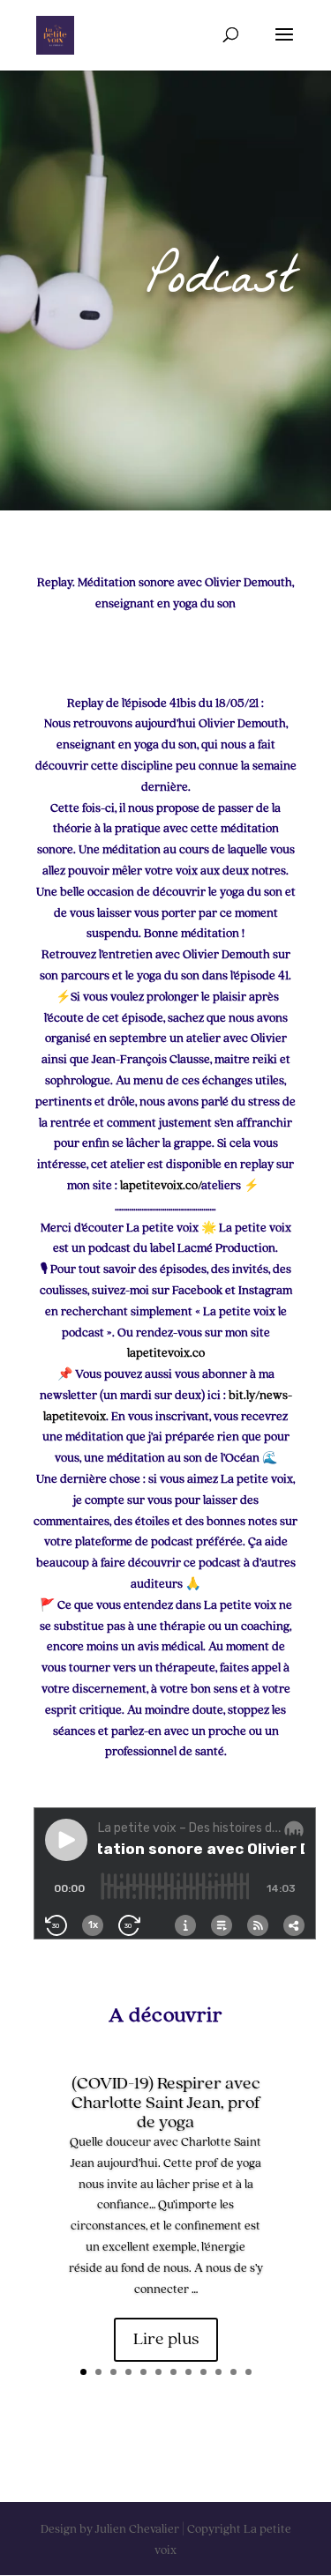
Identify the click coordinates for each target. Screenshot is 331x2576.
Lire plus (166, 2340)
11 (233, 2372)
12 (248, 2372)
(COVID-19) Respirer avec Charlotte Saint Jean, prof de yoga (166, 2103)
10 (218, 2372)
